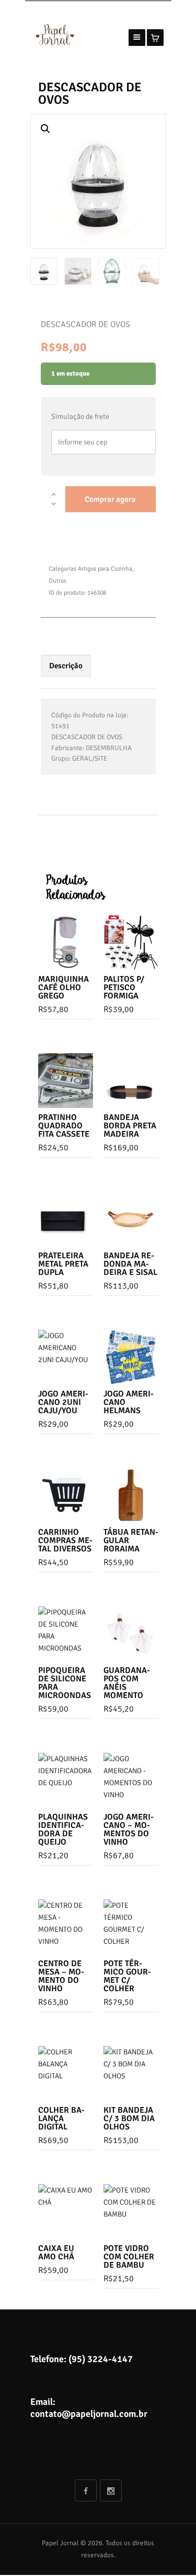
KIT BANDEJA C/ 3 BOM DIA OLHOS (129, 2118)
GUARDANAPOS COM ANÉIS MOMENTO (127, 1683)
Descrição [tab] (66, 666)
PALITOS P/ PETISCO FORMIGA (124, 988)
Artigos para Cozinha (105, 569)
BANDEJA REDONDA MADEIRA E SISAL (130, 1264)
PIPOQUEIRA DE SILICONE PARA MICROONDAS (65, 1683)
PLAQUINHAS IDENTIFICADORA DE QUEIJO (63, 1829)
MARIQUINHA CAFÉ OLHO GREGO (64, 988)
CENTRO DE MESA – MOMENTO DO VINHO (61, 1976)
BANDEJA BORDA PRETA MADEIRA (130, 1126)
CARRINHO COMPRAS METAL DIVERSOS (65, 1540)
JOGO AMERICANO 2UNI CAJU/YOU (63, 1402)
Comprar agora (110, 499)
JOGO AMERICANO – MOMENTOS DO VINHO (129, 1829)
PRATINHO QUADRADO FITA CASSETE (64, 1126)
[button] (45, 129)
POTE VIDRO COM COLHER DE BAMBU (129, 2257)
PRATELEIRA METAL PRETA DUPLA (63, 1264)
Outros (57, 581)
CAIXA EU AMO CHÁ (56, 2253)
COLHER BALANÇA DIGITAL (61, 2118)
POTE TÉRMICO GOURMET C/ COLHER (127, 1976)
